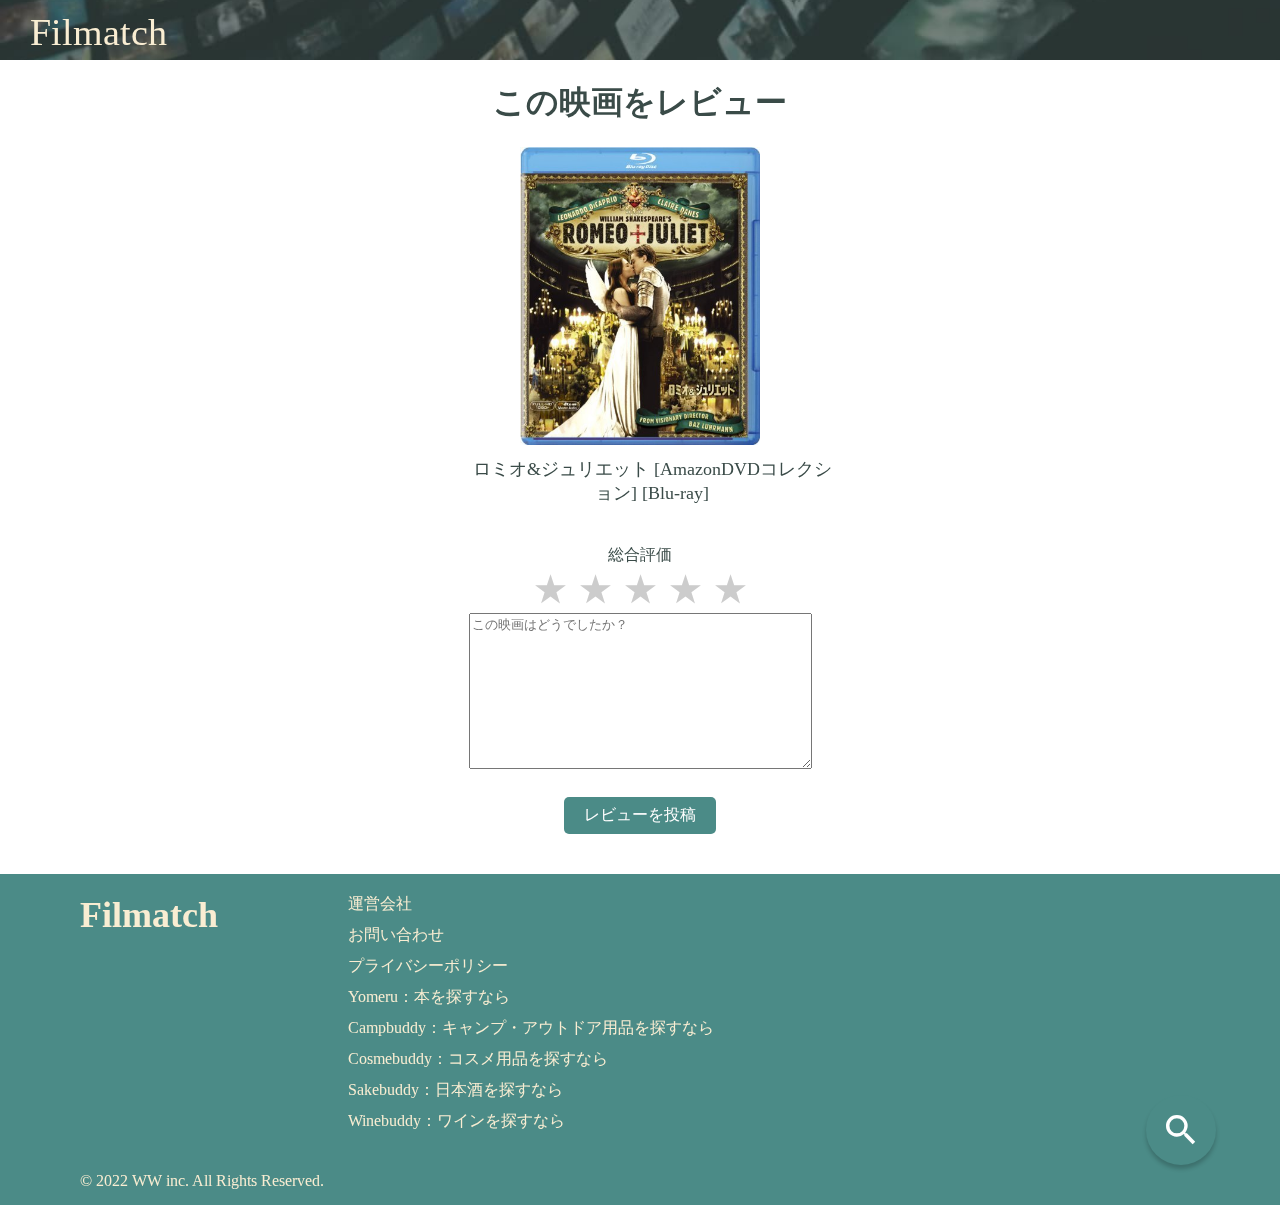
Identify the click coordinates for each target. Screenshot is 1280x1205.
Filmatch (98, 32)
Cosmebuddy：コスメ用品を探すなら (478, 1058)
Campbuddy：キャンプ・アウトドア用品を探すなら (531, 1027)
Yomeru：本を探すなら (429, 996)
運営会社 (380, 903)
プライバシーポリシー (428, 965)
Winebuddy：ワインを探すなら (456, 1120)
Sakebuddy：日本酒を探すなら (455, 1089)
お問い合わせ (396, 934)
